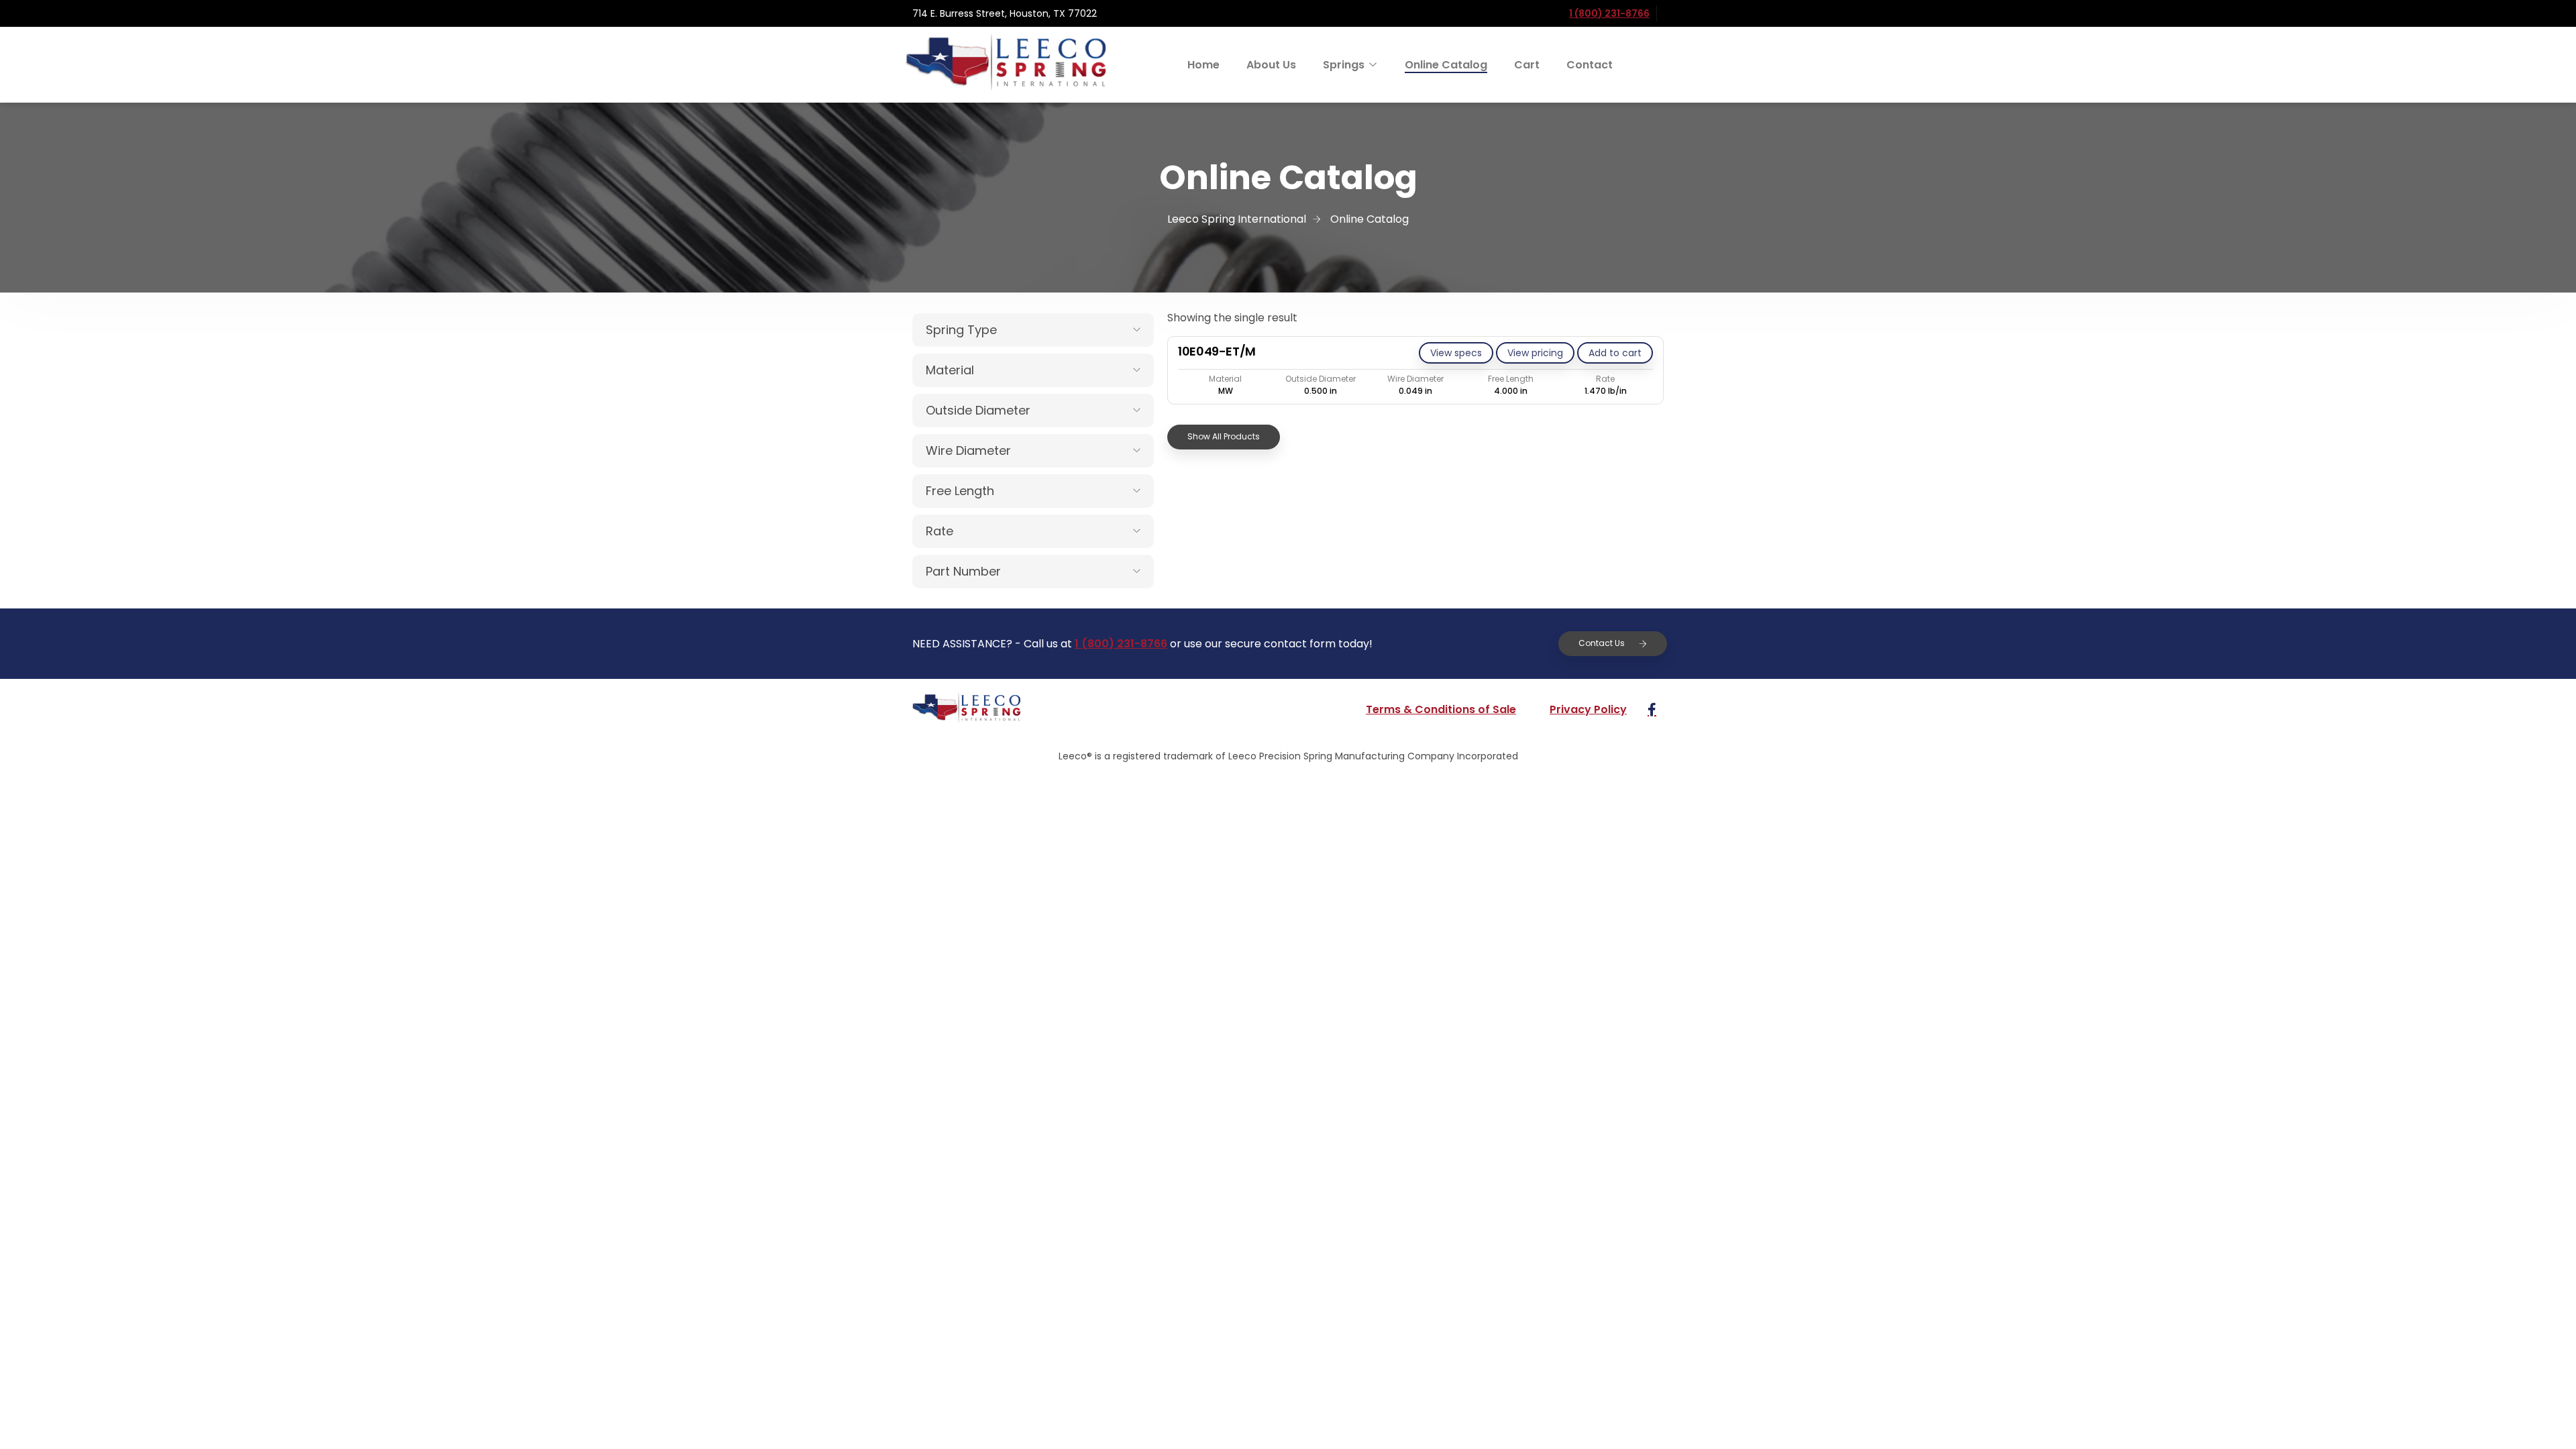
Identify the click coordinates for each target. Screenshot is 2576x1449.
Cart (1527, 65)
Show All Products (1224, 436)
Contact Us (1602, 643)
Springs (1344, 65)
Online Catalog (1446, 65)
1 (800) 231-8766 (1609, 13)
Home (1203, 65)
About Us (1271, 65)
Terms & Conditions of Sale (1441, 709)
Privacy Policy (1588, 709)
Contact (1590, 65)
